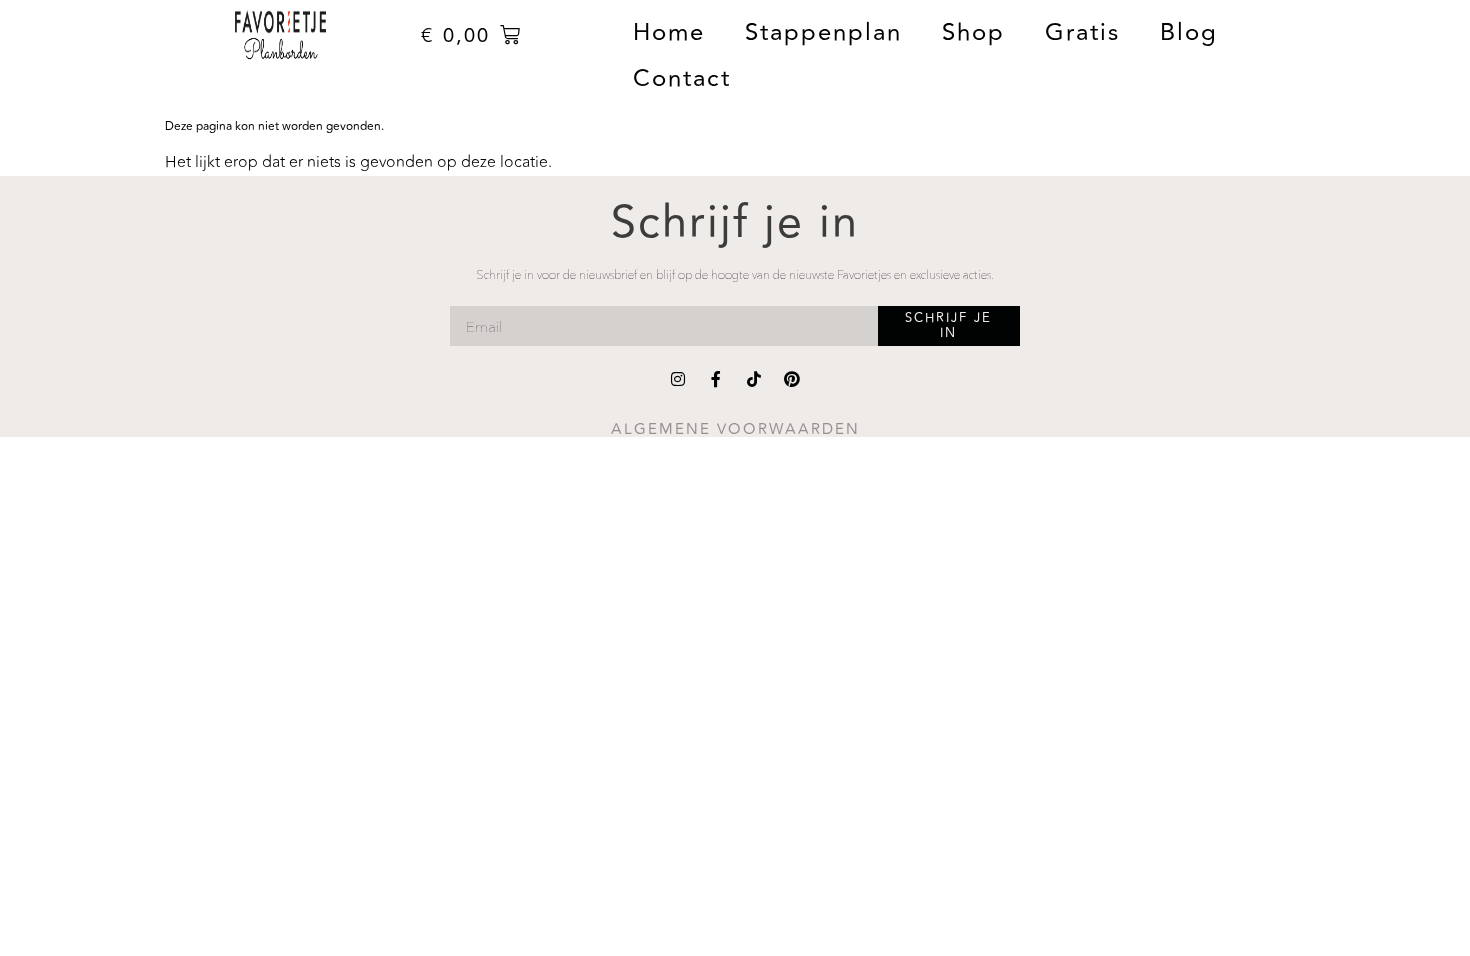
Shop (973, 32)
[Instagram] (678, 379)
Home (669, 32)
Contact (682, 78)
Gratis (1082, 32)
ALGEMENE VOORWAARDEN (735, 429)
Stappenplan (823, 32)
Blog (1189, 32)
